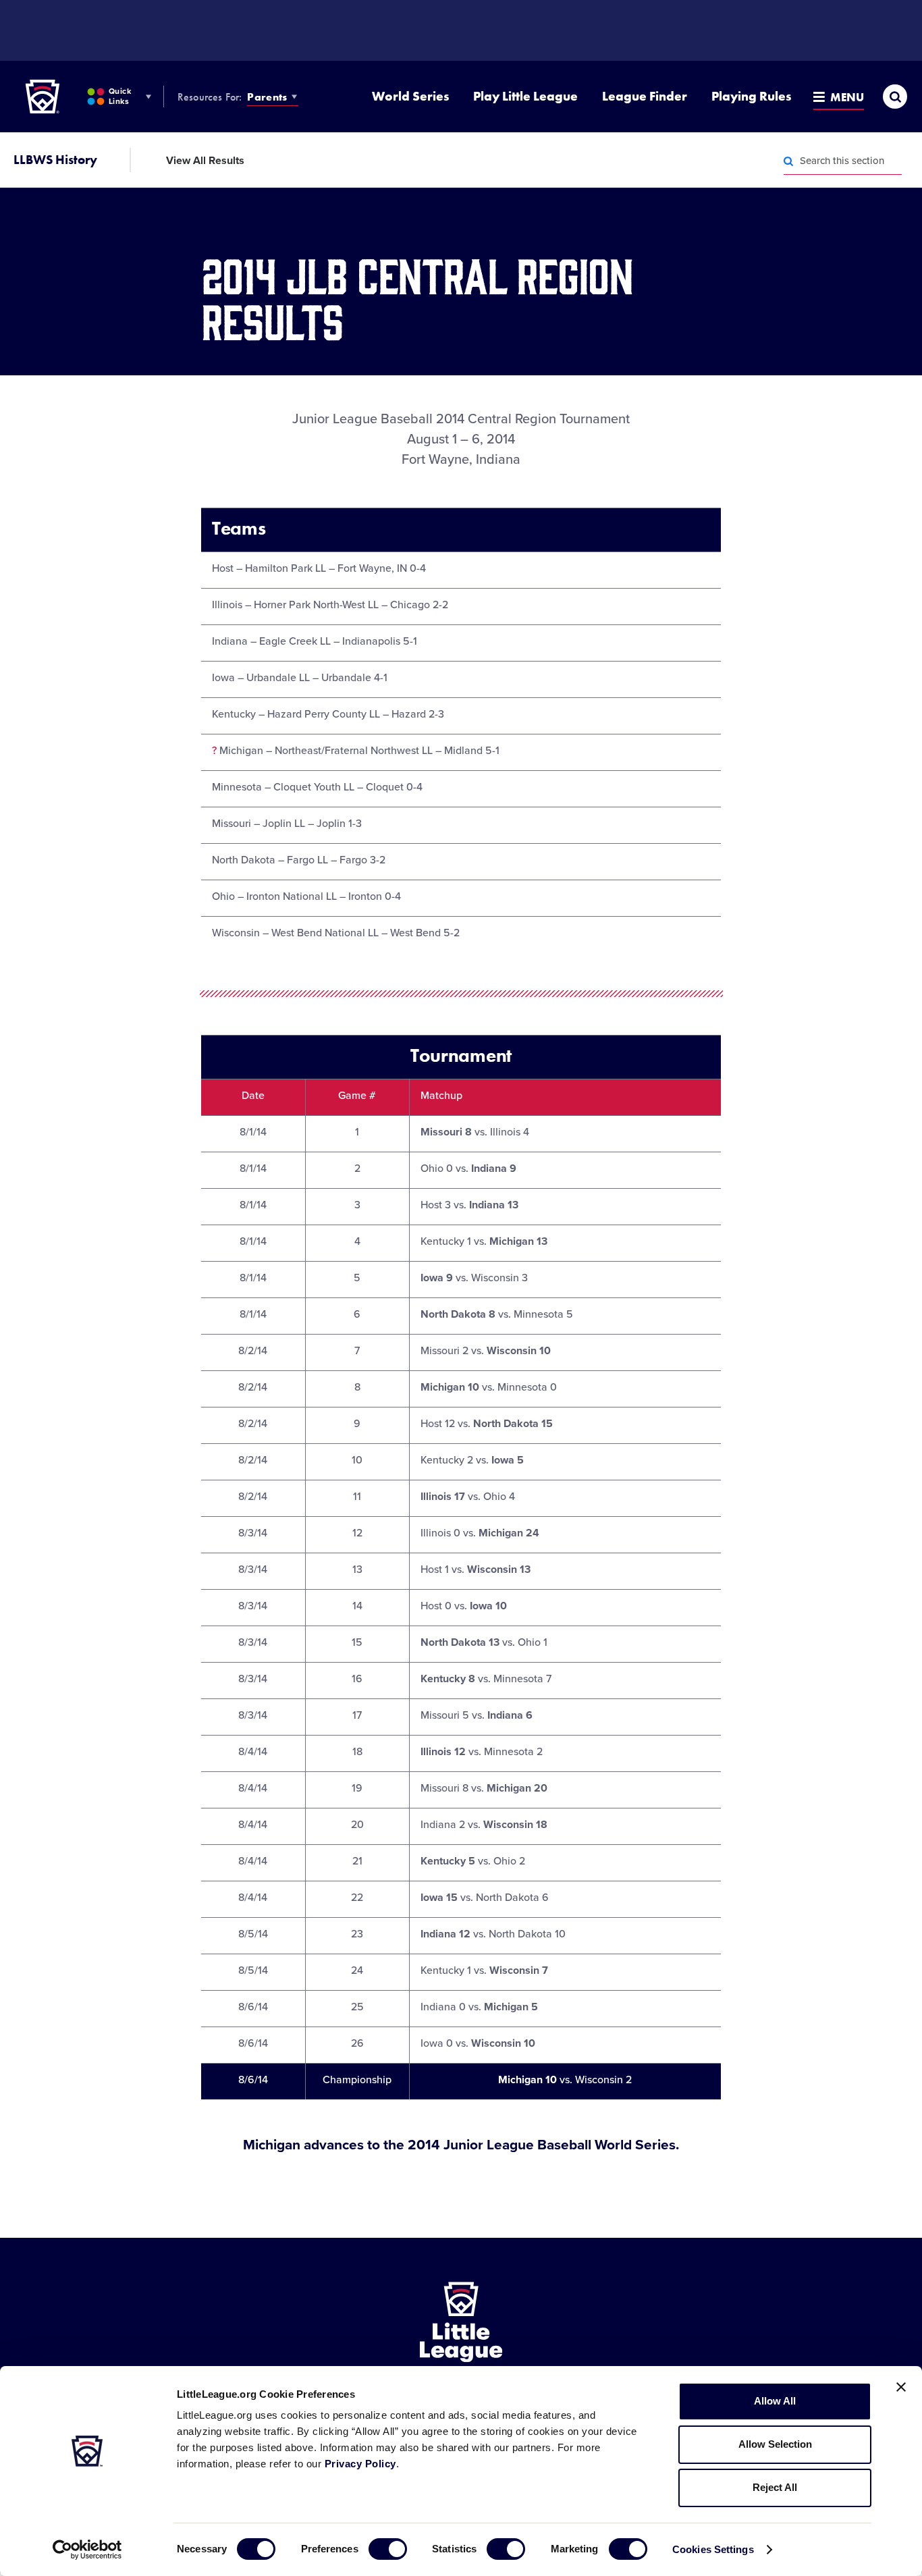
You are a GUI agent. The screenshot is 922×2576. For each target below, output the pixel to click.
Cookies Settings (713, 2549)
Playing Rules (751, 96)
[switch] (388, 2549)
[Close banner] (901, 2387)
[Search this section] (788, 161)
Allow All (775, 2401)
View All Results (205, 161)
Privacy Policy (360, 2464)
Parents (267, 97)
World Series (410, 96)
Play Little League (525, 96)
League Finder (645, 96)
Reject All (775, 2487)
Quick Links (120, 96)
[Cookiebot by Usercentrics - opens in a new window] (87, 2550)
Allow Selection (775, 2444)
